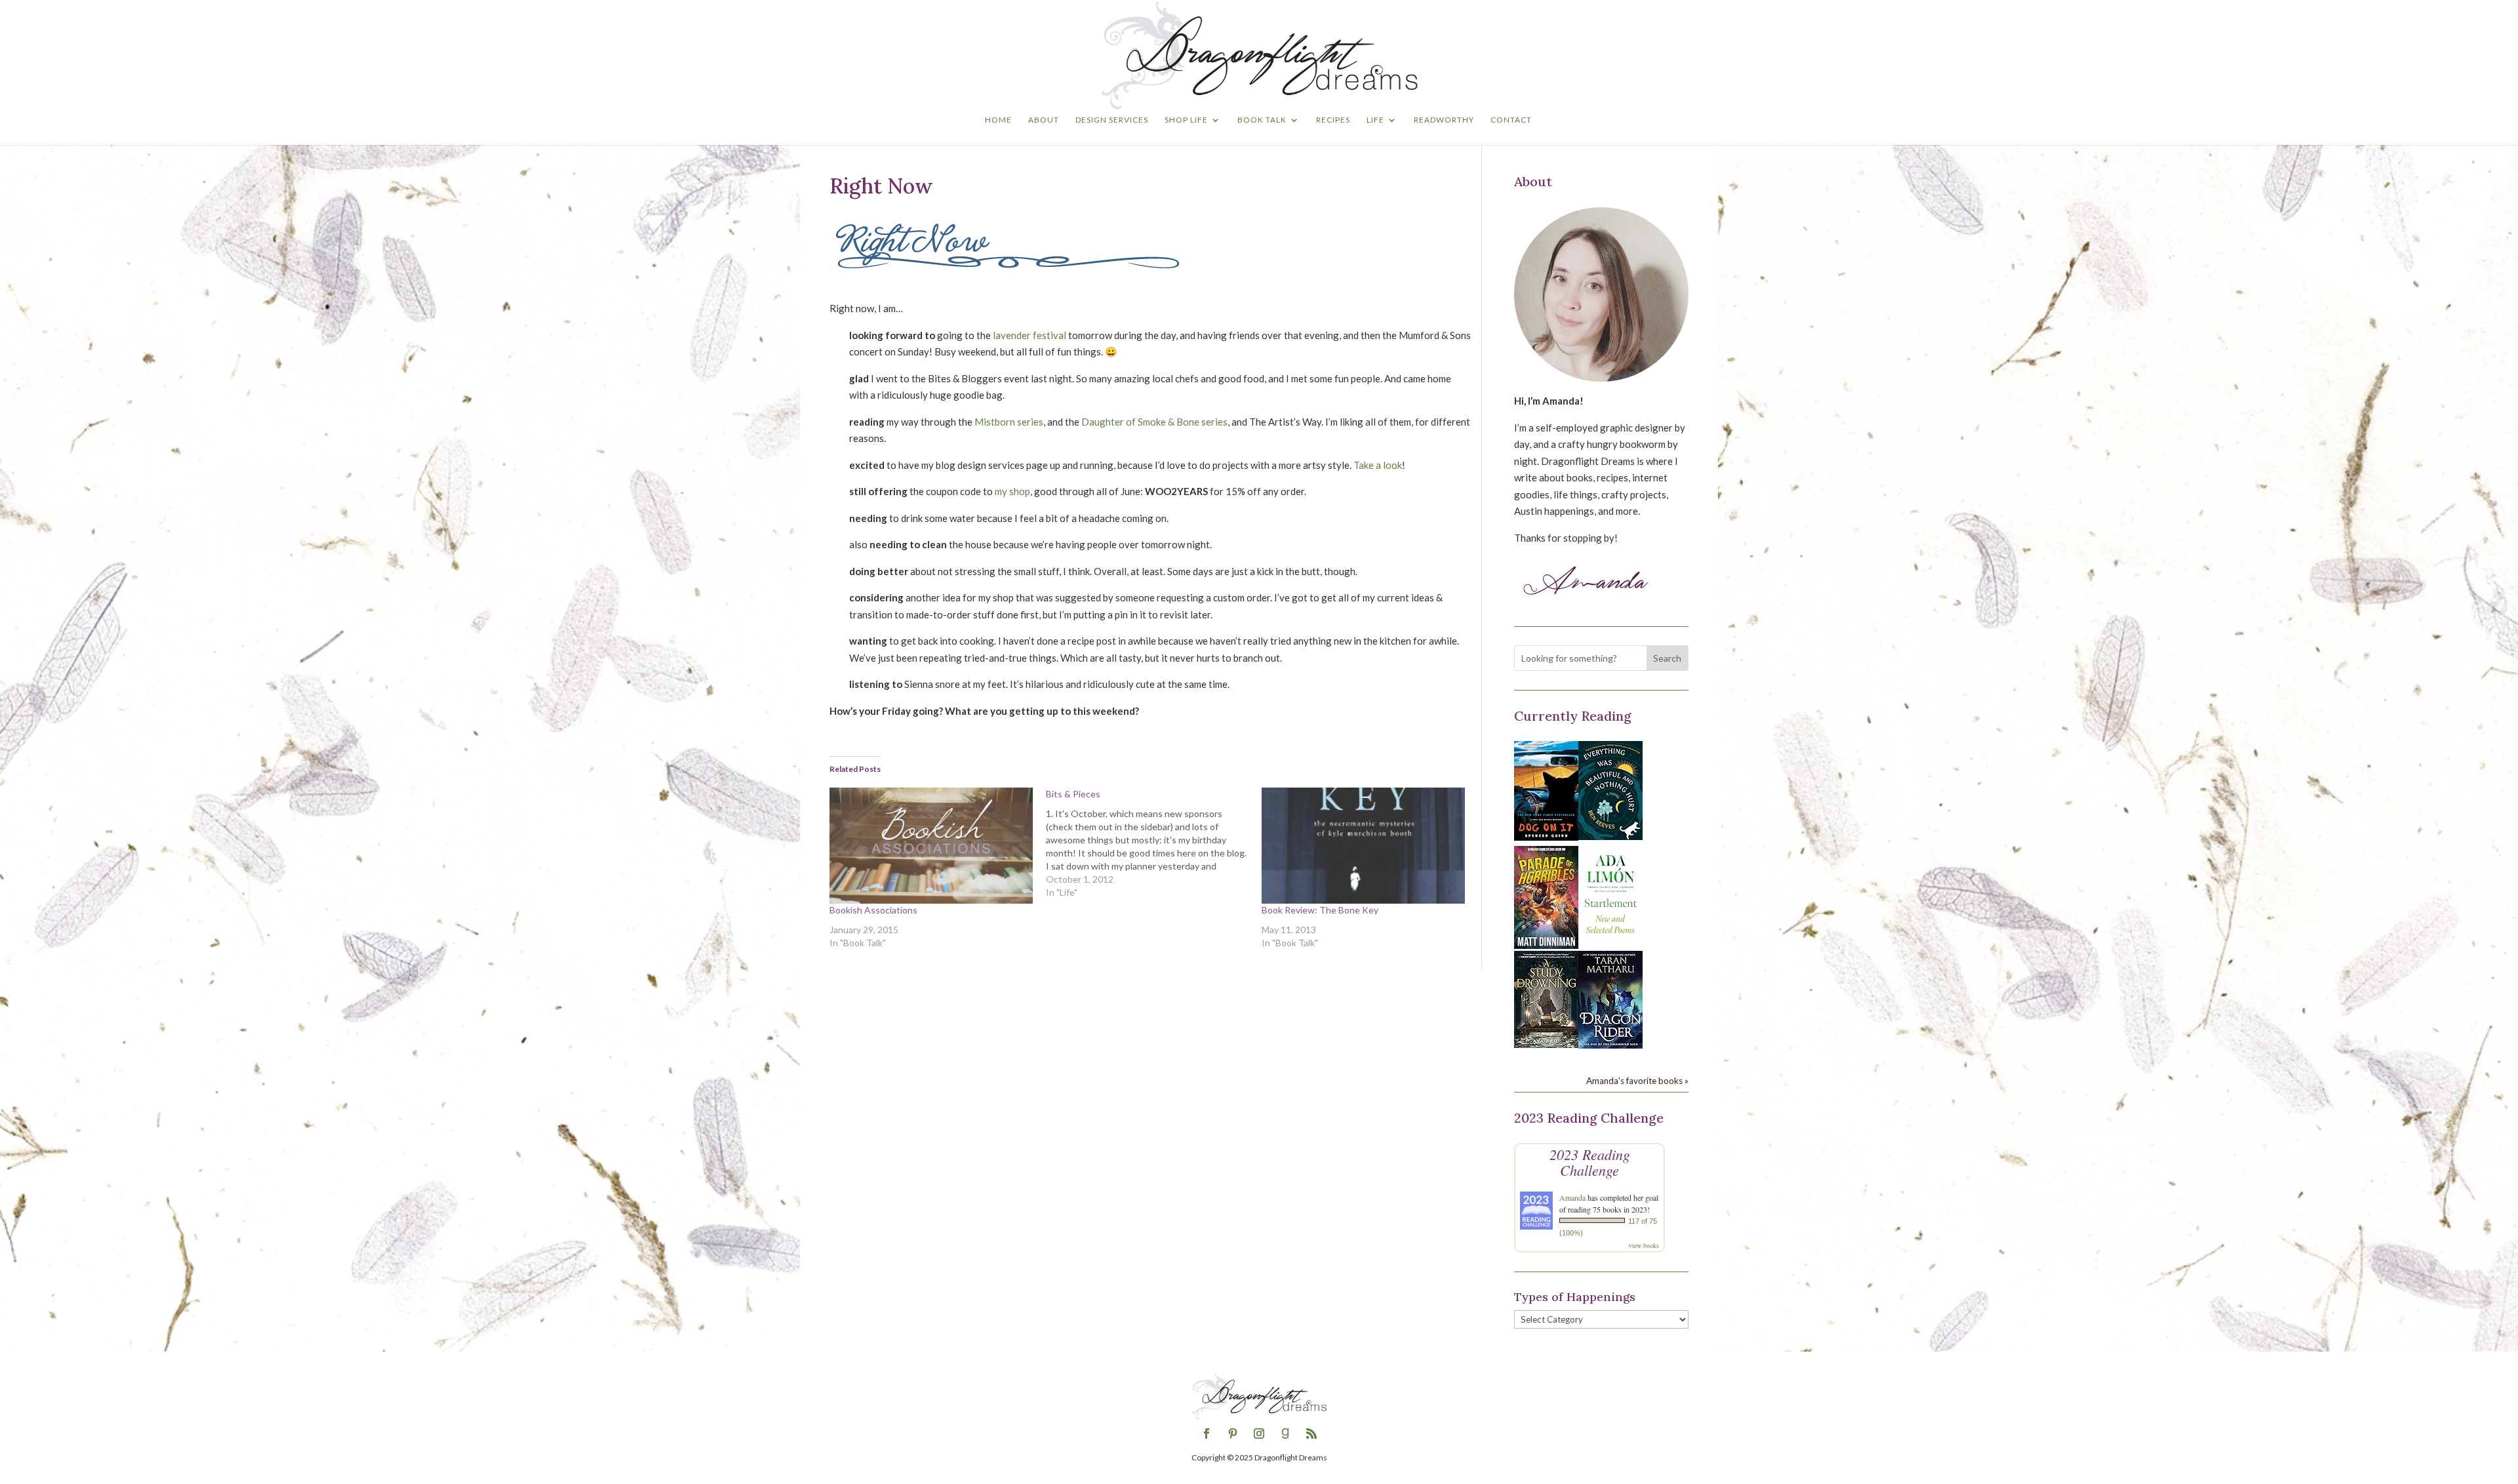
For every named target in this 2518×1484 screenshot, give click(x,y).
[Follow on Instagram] (1259, 1434)
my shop (1012, 491)
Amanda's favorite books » (1637, 1081)
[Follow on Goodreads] (1285, 1434)
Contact (1511, 120)
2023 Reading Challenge (1590, 1162)
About (1044, 120)
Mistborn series (1009, 422)
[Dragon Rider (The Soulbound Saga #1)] (1610, 1045)
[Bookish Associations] (931, 846)
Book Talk (1262, 120)
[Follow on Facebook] (1207, 1434)
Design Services (1112, 120)
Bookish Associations (873, 910)
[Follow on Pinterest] (1233, 1434)
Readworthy (1444, 120)
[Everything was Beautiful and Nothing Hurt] (1610, 836)
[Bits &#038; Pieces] (1154, 843)
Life (1375, 120)
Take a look (1378, 465)
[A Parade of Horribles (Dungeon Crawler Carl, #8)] (1546, 945)
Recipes (1333, 120)
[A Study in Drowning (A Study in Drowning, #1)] (1546, 1044)
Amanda (1572, 1197)
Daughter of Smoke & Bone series (1154, 422)
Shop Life (1186, 120)
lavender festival (1029, 335)
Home (998, 120)
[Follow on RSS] (1311, 1434)
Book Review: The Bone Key (1320, 910)
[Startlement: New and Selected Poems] (1610, 941)
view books (1644, 1245)
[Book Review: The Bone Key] (1363, 846)
